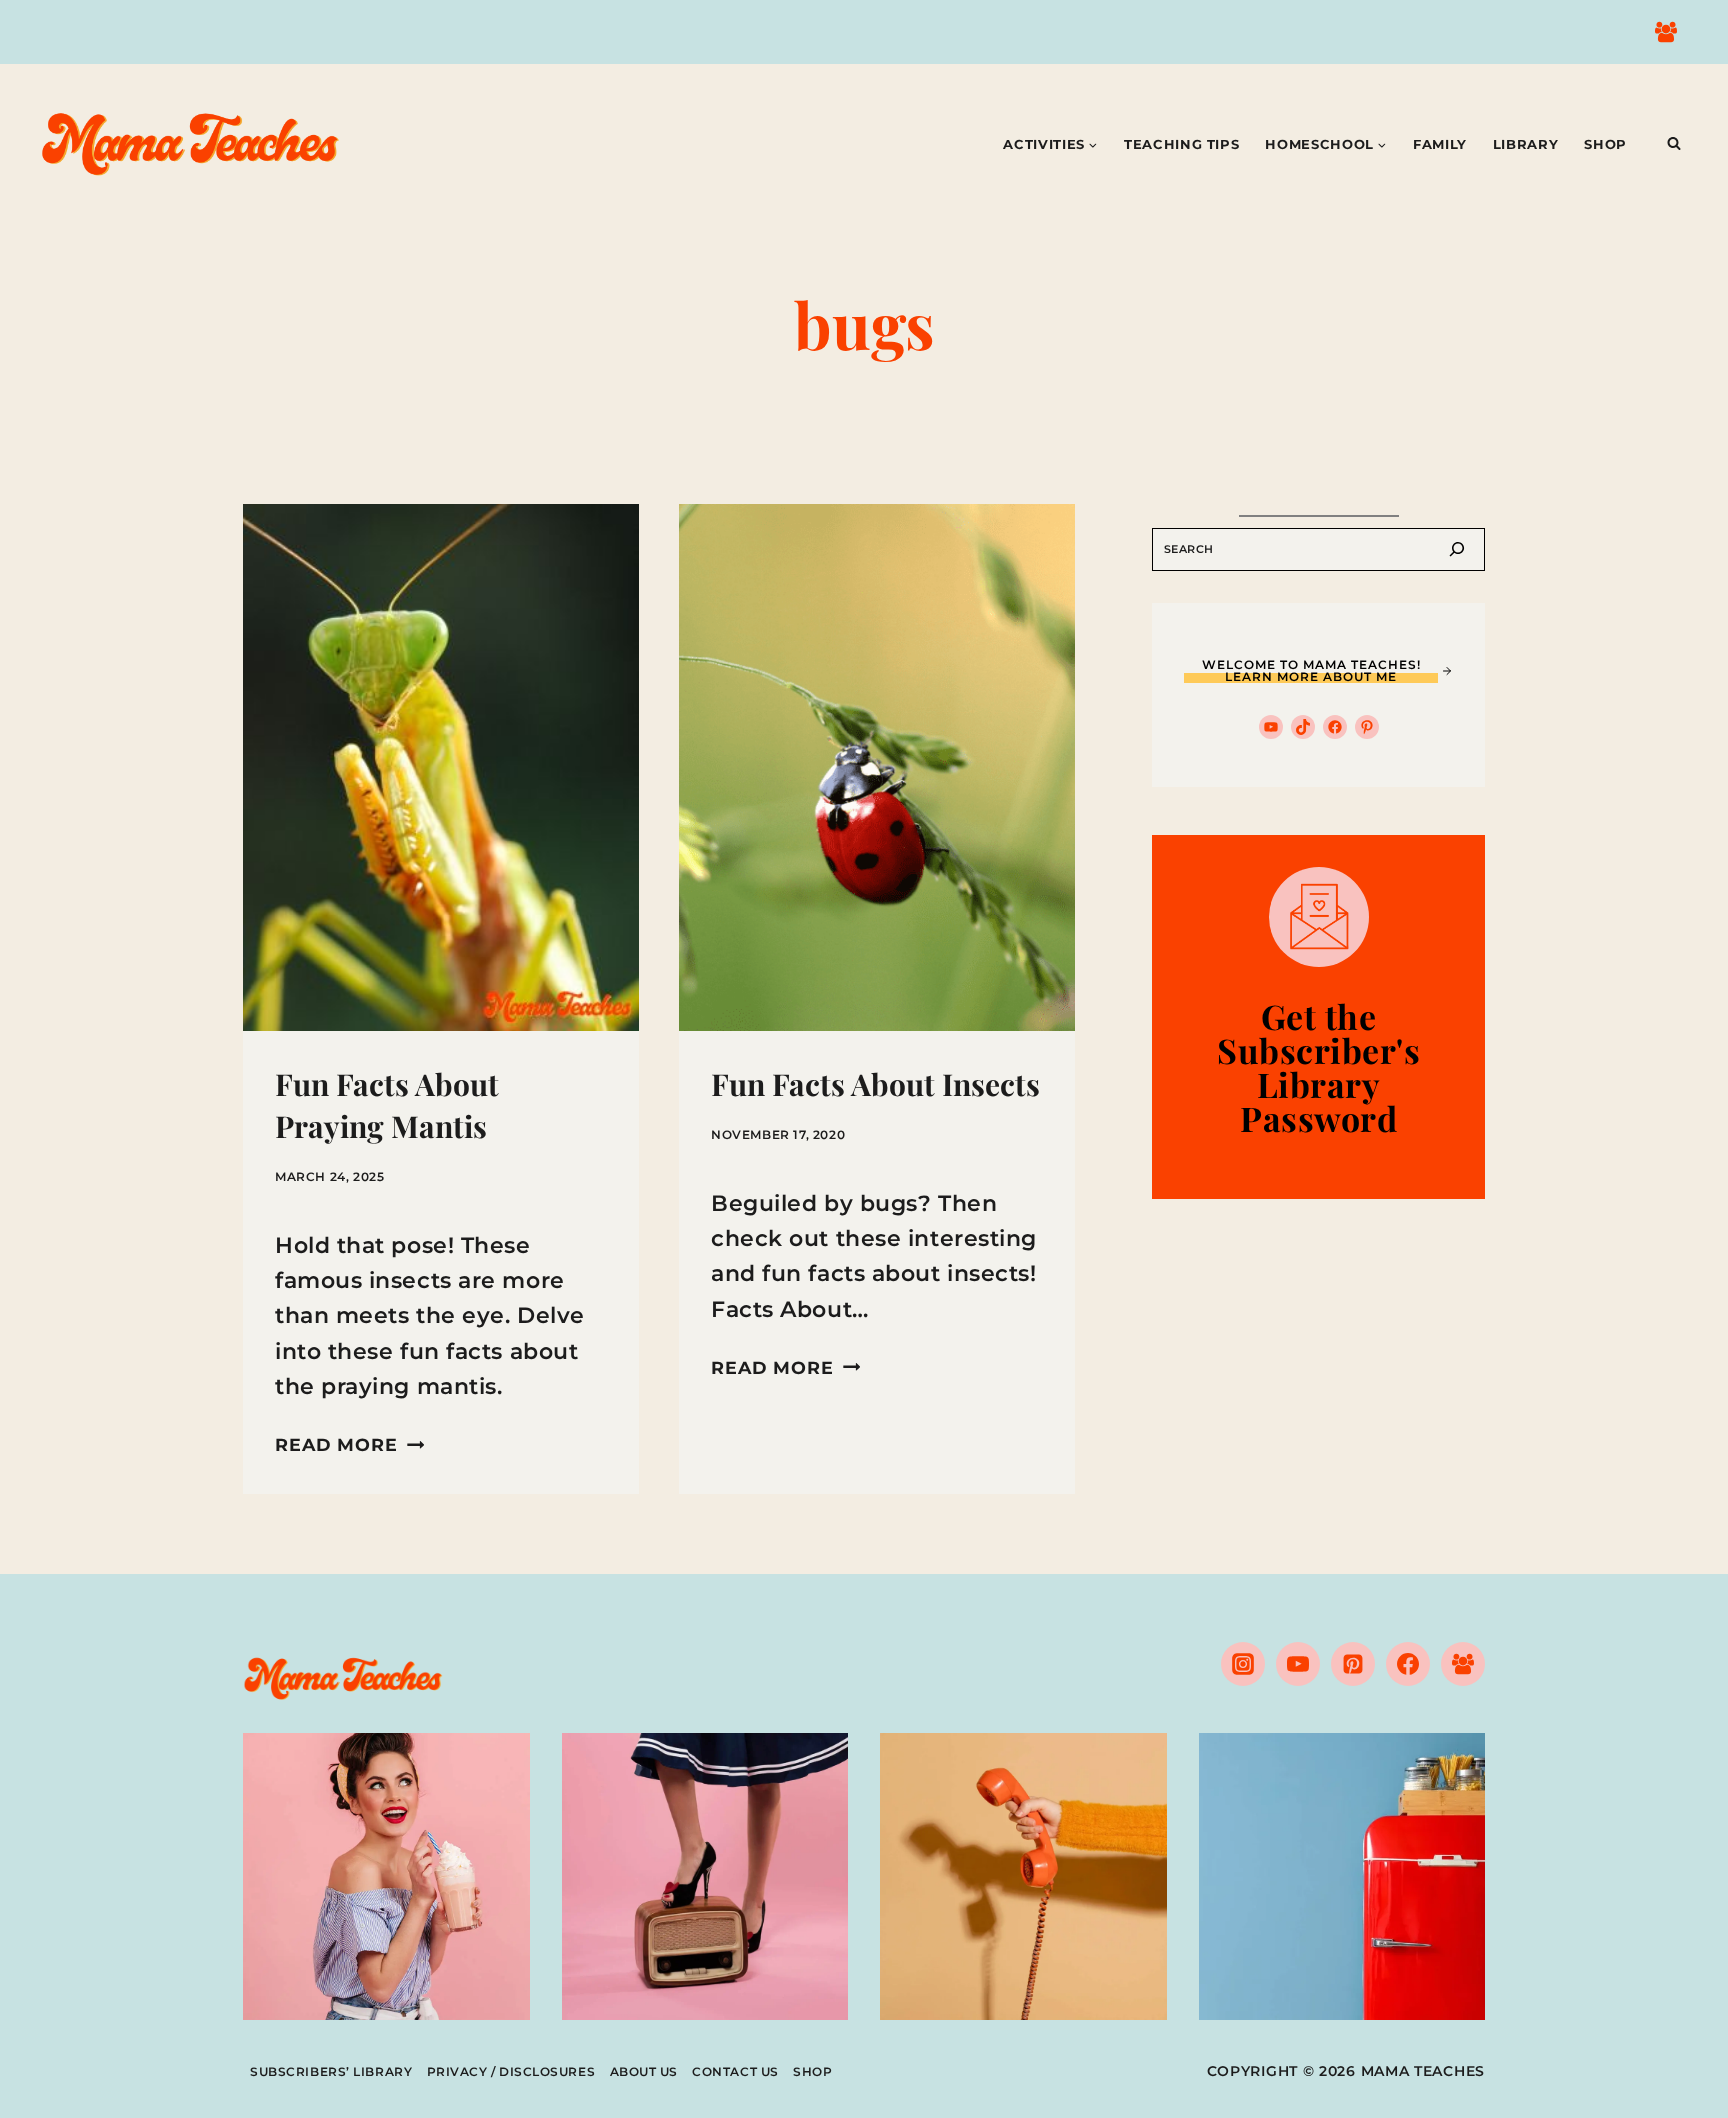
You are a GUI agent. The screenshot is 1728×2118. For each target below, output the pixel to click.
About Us (644, 2071)
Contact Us (735, 2071)
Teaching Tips (1181, 144)
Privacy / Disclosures (511, 2071)
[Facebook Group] (1666, 32)
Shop (1605, 144)
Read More (349, 1444)
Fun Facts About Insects (875, 1084)
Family (1440, 144)
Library (1526, 144)
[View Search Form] (1674, 144)
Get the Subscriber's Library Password (1318, 1067)
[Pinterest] (1353, 1664)
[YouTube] (1298, 1664)
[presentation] (441, 767)
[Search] (1457, 549)
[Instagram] (1243, 1664)
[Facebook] (1408, 1664)
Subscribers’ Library (331, 2071)
